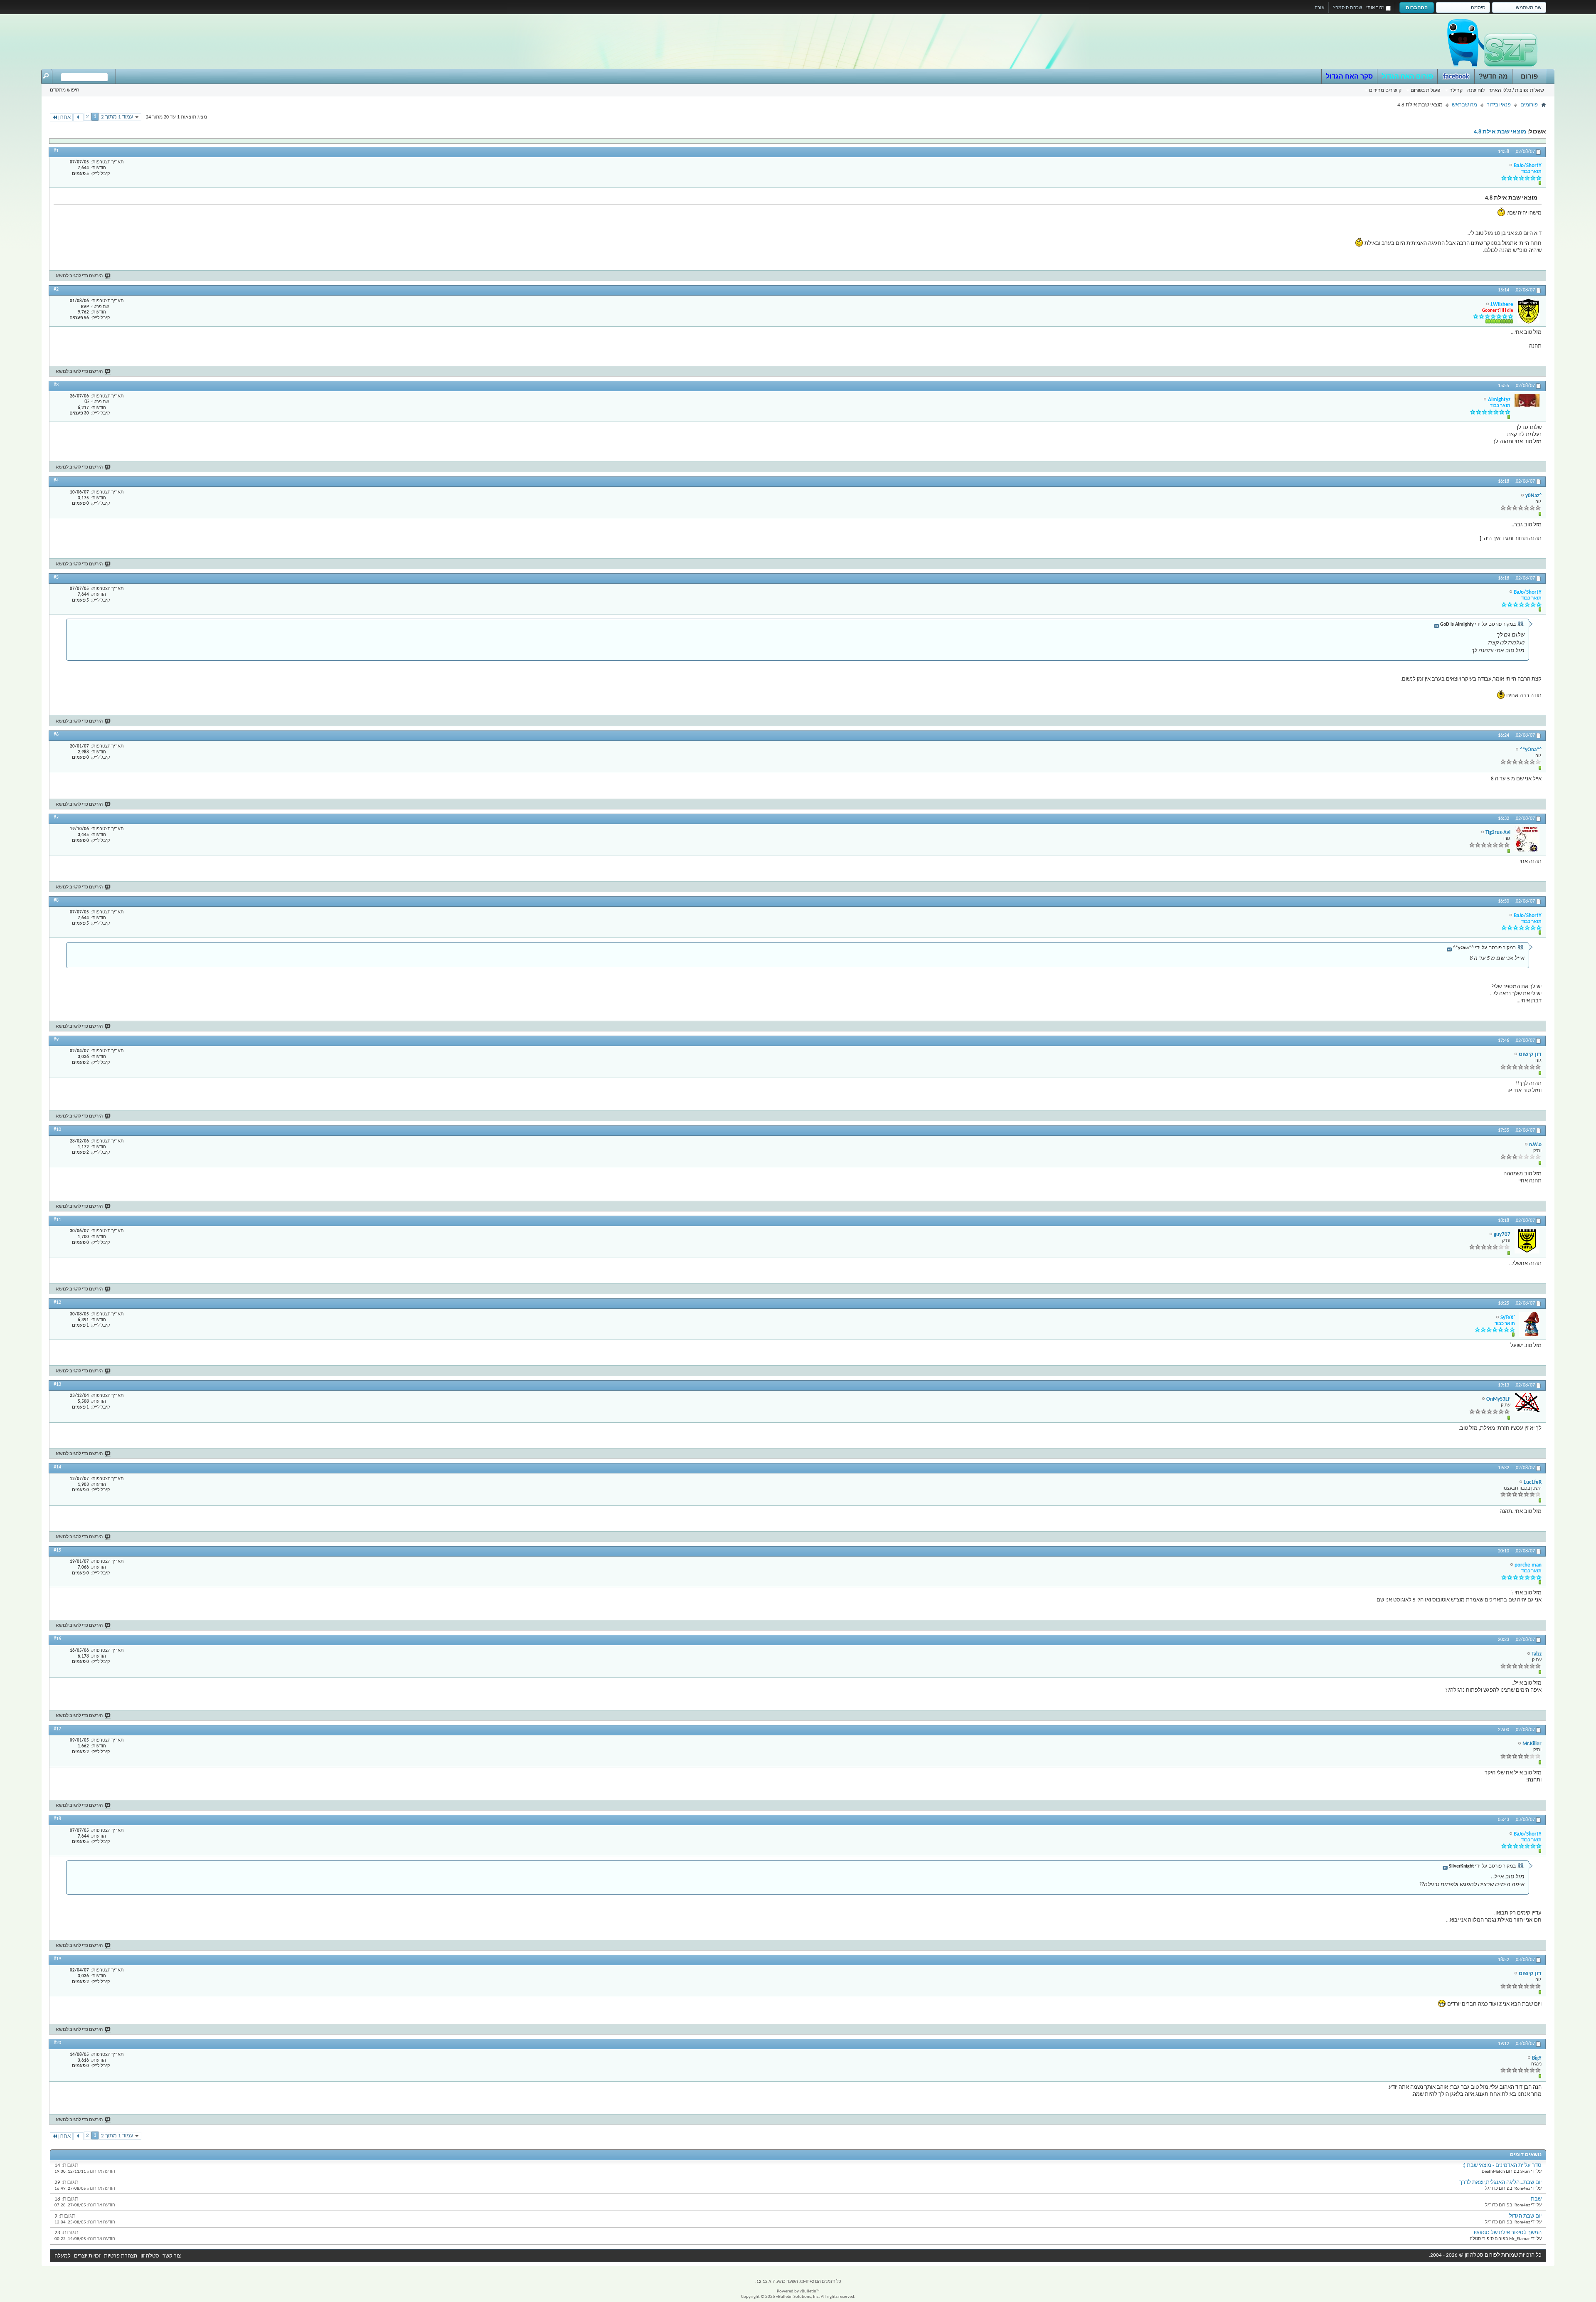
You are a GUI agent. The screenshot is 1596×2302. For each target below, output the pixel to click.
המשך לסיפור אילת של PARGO (1508, 2233)
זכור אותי (1375, 7)
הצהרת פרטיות (121, 2256)
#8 (56, 901)
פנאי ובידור (1499, 105)
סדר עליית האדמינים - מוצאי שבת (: (1502, 2165)
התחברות (1417, 7)
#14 (57, 1467)
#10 (57, 1130)
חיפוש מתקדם (65, 90)
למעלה (63, 2256)
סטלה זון (150, 2256)
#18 (57, 1819)
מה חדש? (1493, 76)
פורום (1529, 76)
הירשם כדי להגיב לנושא (79, 276)
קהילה (1456, 90)
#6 (56, 735)
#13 (57, 1384)
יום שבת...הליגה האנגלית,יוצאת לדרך (1500, 2182)
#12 (57, 1303)
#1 (56, 151)
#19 (57, 1959)
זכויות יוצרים (87, 2256)
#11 (57, 1220)
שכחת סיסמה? (1347, 7)
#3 (56, 385)
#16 (57, 1639)
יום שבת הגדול (1525, 2216)
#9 (56, 1040)
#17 (57, 1729)
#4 (56, 481)
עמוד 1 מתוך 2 (117, 117)
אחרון (64, 117)
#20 (57, 2043)
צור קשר (172, 2256)
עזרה (1319, 7)
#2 (56, 289)
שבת (1536, 2199)
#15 (57, 1550)
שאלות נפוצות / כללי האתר (1516, 90)
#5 (56, 577)
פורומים (1529, 105)
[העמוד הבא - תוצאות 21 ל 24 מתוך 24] (78, 117)
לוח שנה (1476, 90)
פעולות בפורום (1425, 90)
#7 (56, 818)
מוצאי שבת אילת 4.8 (1500, 132)
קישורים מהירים (1385, 90)
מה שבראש (1464, 105)
